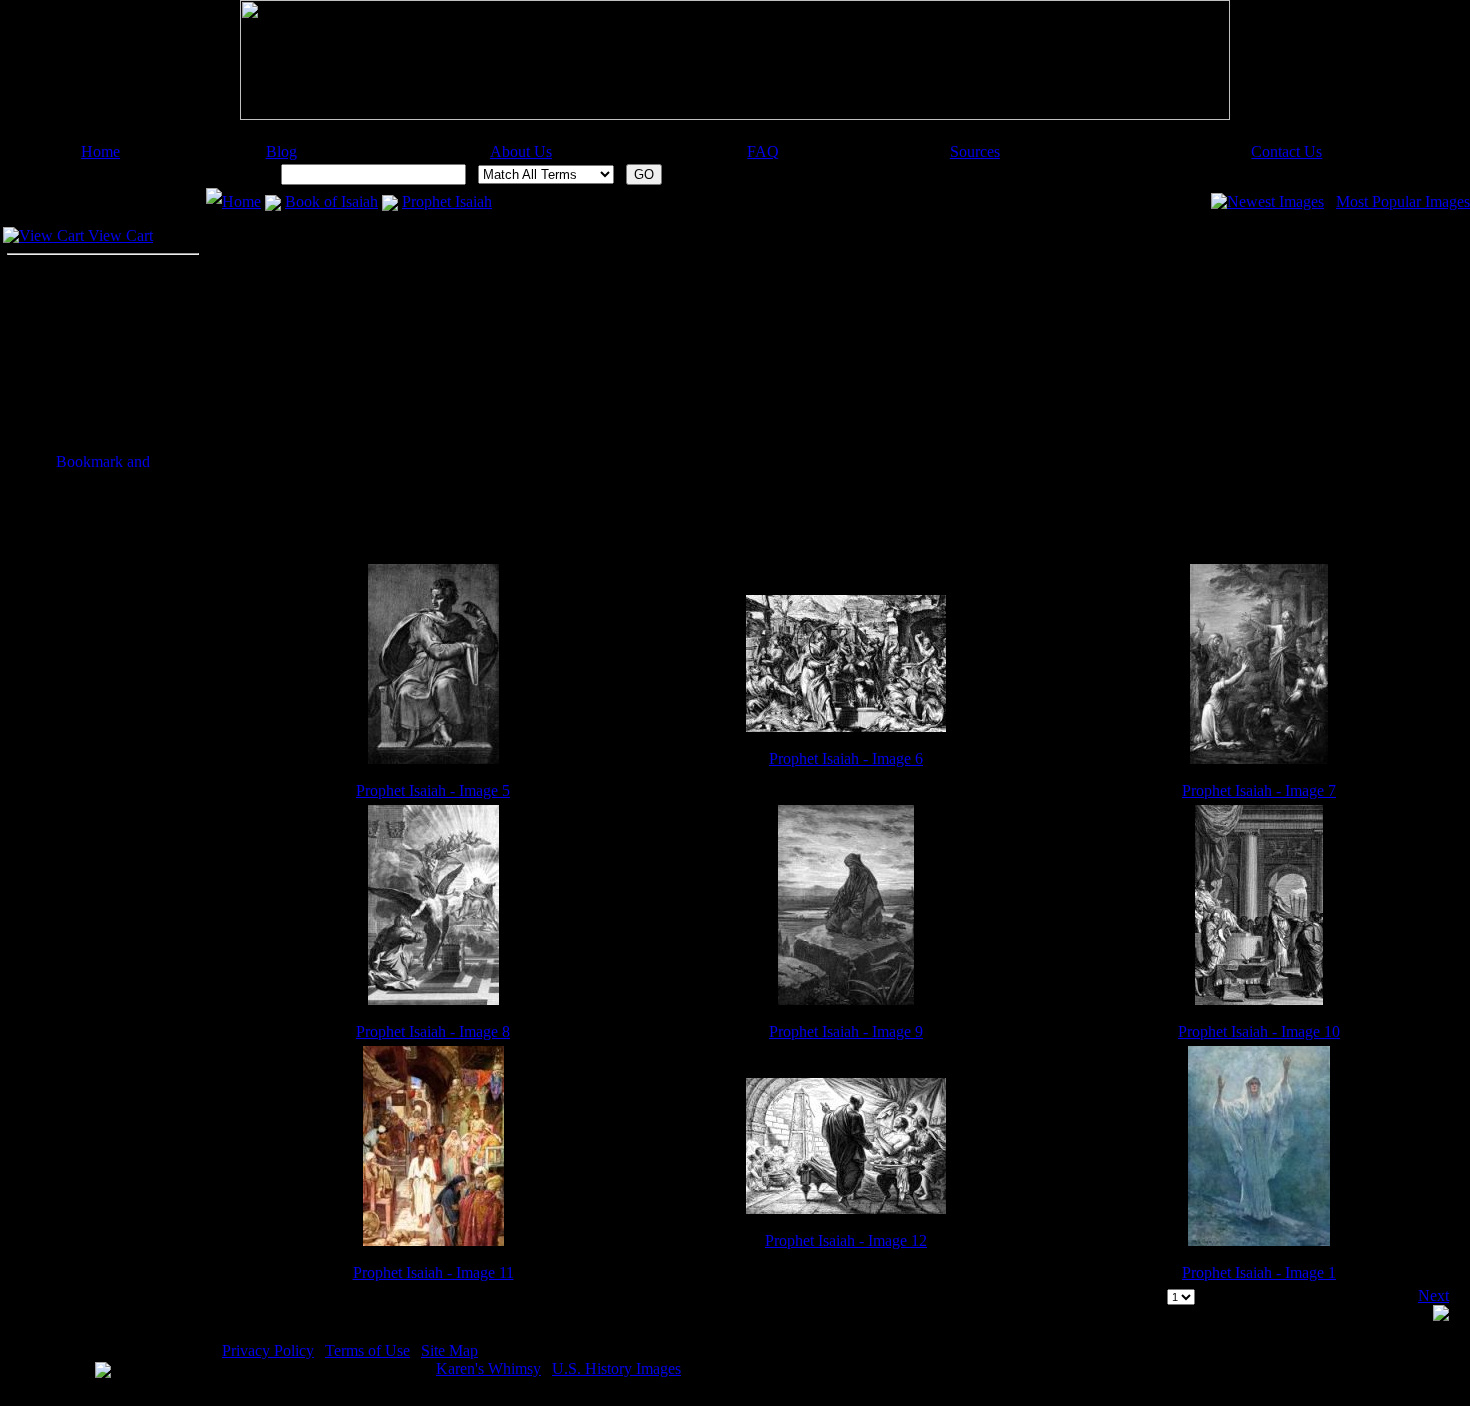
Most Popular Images (1403, 201)
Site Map (449, 1350)
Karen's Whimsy (488, 1368)
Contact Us (1286, 151)
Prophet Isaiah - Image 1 (1259, 1272)
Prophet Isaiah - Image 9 (846, 1031)
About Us (521, 151)
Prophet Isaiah (447, 201)
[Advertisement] (735, 135)
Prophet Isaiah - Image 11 (433, 1272)
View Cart (118, 235)
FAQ (763, 151)
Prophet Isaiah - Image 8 (433, 1031)
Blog (281, 151)
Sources (975, 151)
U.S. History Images (616, 1368)
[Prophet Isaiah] (433, 758)
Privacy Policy (268, 1350)
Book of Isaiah (331, 201)
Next (1433, 1295)
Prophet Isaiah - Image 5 (433, 790)
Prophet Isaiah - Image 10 (1259, 1031)
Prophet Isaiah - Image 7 (1259, 790)
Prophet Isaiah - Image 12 (846, 1240)
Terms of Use (367, 1350)
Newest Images (1275, 201)
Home (100, 151)
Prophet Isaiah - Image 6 (846, 758)
